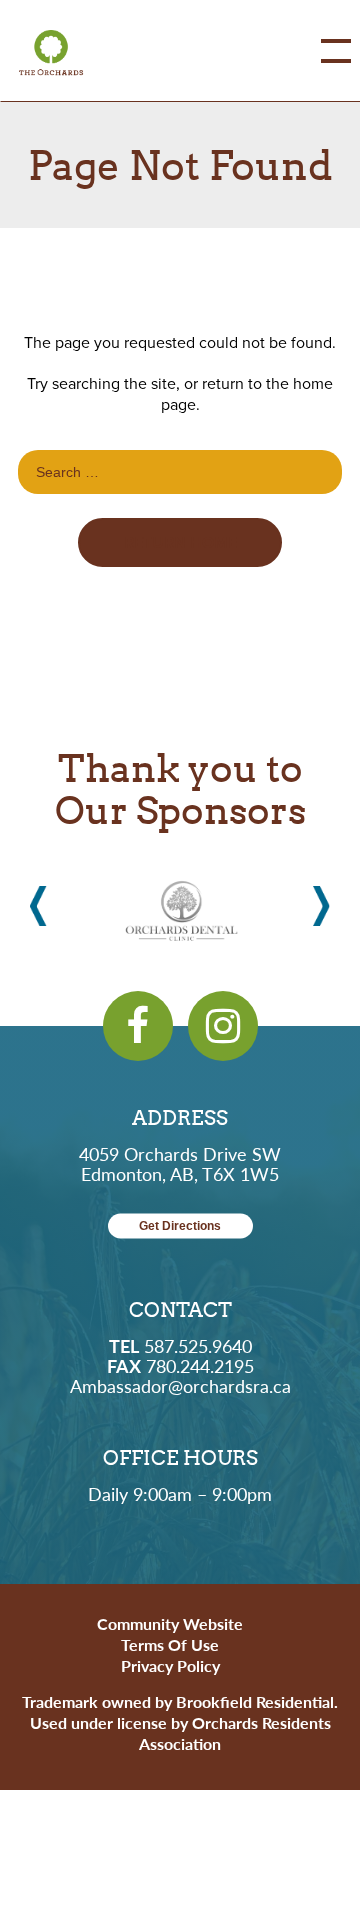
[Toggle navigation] (321, 51)
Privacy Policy (170, 1665)
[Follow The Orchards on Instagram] (223, 1026)
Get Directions (180, 1226)
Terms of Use (170, 1644)
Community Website (170, 1623)
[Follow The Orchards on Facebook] (138, 1026)
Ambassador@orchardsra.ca (180, 1385)
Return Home (180, 543)
